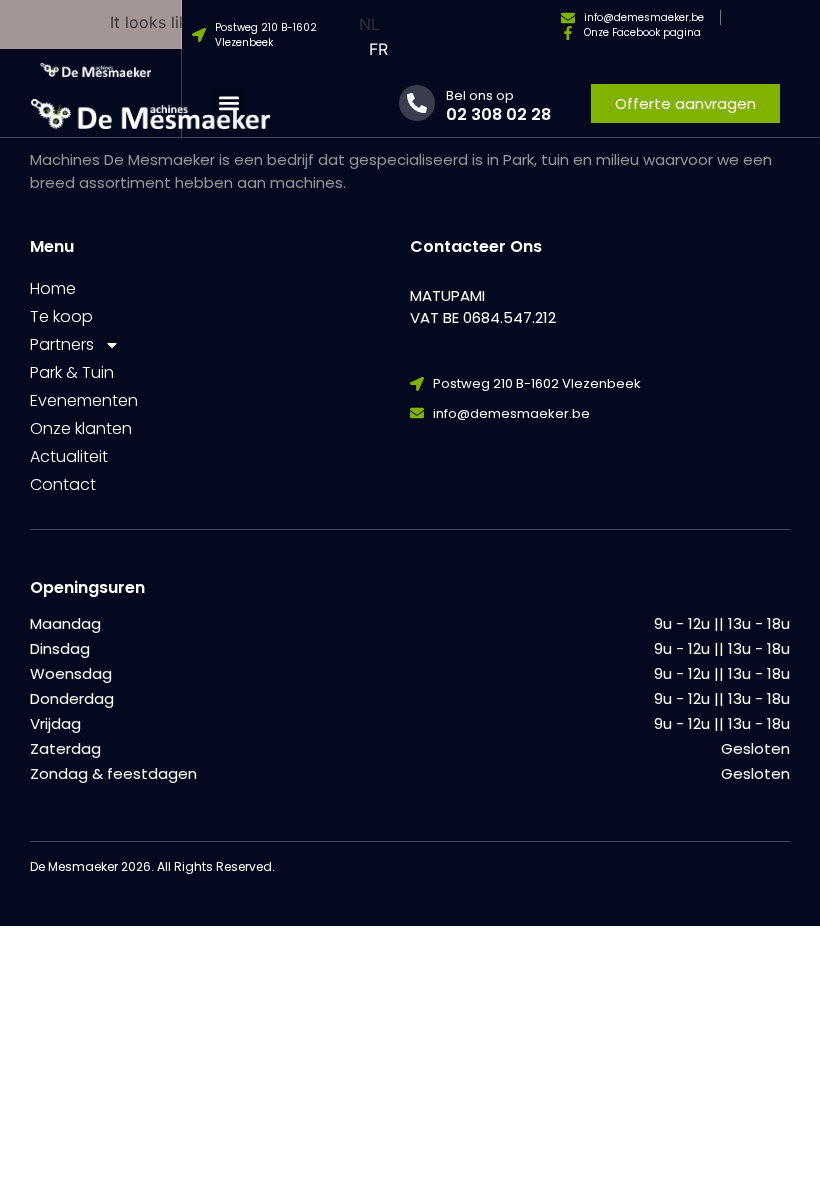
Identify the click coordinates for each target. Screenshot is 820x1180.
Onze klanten (81, 428)
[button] (228, 103)
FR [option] (378, 49)
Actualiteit (69, 456)
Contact (63, 484)
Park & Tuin (72, 372)
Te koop (61, 316)
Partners (62, 344)
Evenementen (84, 400)
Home (53, 288)
